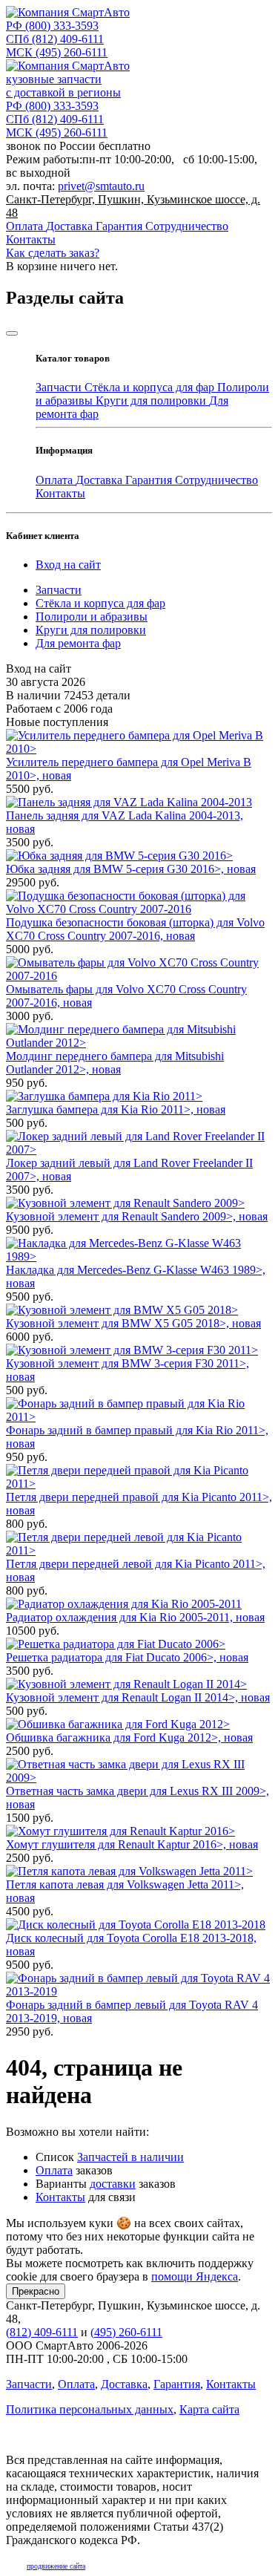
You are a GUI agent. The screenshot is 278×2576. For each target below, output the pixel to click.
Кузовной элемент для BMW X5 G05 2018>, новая (133, 1323)
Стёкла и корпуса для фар (151, 387)
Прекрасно (36, 2291)
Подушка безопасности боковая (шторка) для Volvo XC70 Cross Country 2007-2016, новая (135, 929)
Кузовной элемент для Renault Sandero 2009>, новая (137, 1216)
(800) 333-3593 (52, 26)
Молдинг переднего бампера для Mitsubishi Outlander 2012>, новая (115, 1063)
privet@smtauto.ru (101, 186)
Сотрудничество (187, 226)
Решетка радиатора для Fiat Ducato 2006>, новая (127, 1657)
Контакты (31, 239)
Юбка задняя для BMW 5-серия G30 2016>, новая (131, 869)
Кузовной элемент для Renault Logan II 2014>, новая (138, 1697)
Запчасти (60, 387)
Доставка (71, 226)
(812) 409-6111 (55, 39)
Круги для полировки (152, 401)
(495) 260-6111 (57, 52)
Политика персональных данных (90, 2409)
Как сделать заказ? (53, 253)
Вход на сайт (68, 565)
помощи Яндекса (195, 2276)
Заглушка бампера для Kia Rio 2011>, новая (116, 1109)
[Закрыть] (12, 333)
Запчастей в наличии (130, 2157)
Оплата (26, 226)
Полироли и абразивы (92, 617)
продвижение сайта (56, 2566)
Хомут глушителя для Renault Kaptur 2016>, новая (132, 1844)
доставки (113, 2184)
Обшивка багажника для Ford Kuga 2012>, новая (129, 1738)
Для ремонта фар (78, 643)
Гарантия (120, 226)
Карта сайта (209, 2409)
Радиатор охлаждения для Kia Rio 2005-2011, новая (135, 1617)
